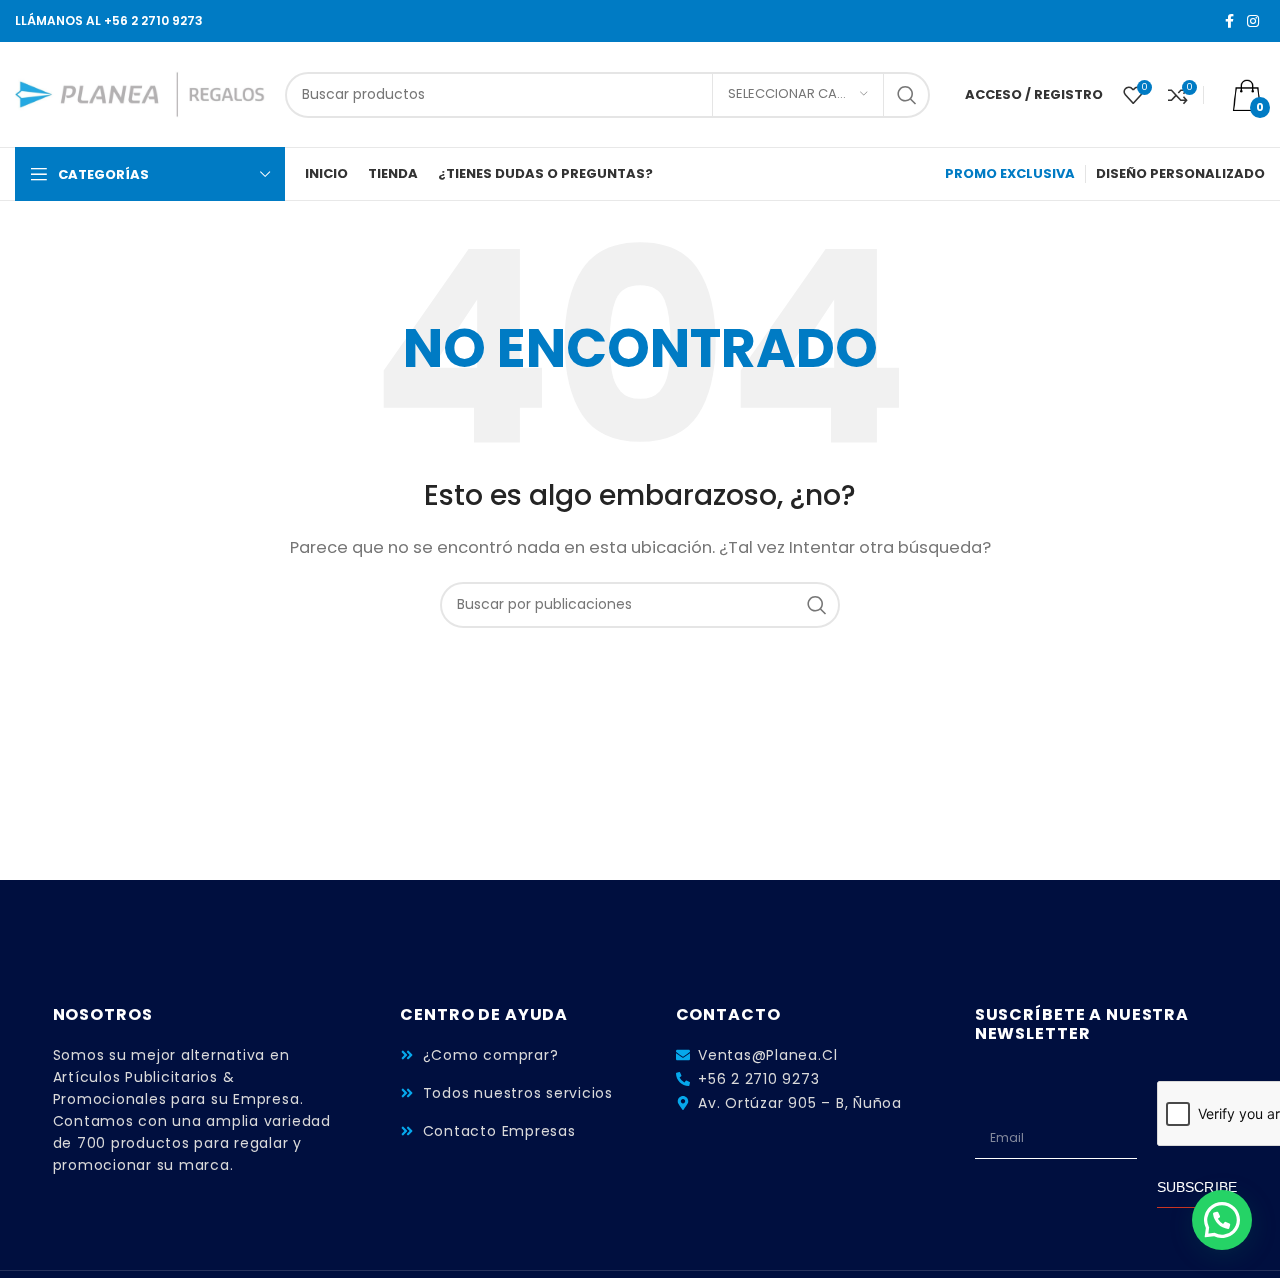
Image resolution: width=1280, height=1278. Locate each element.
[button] (1222, 1220)
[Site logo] (140, 93)
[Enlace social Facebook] (1229, 21)
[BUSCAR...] (907, 95)
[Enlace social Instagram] (1253, 21)
